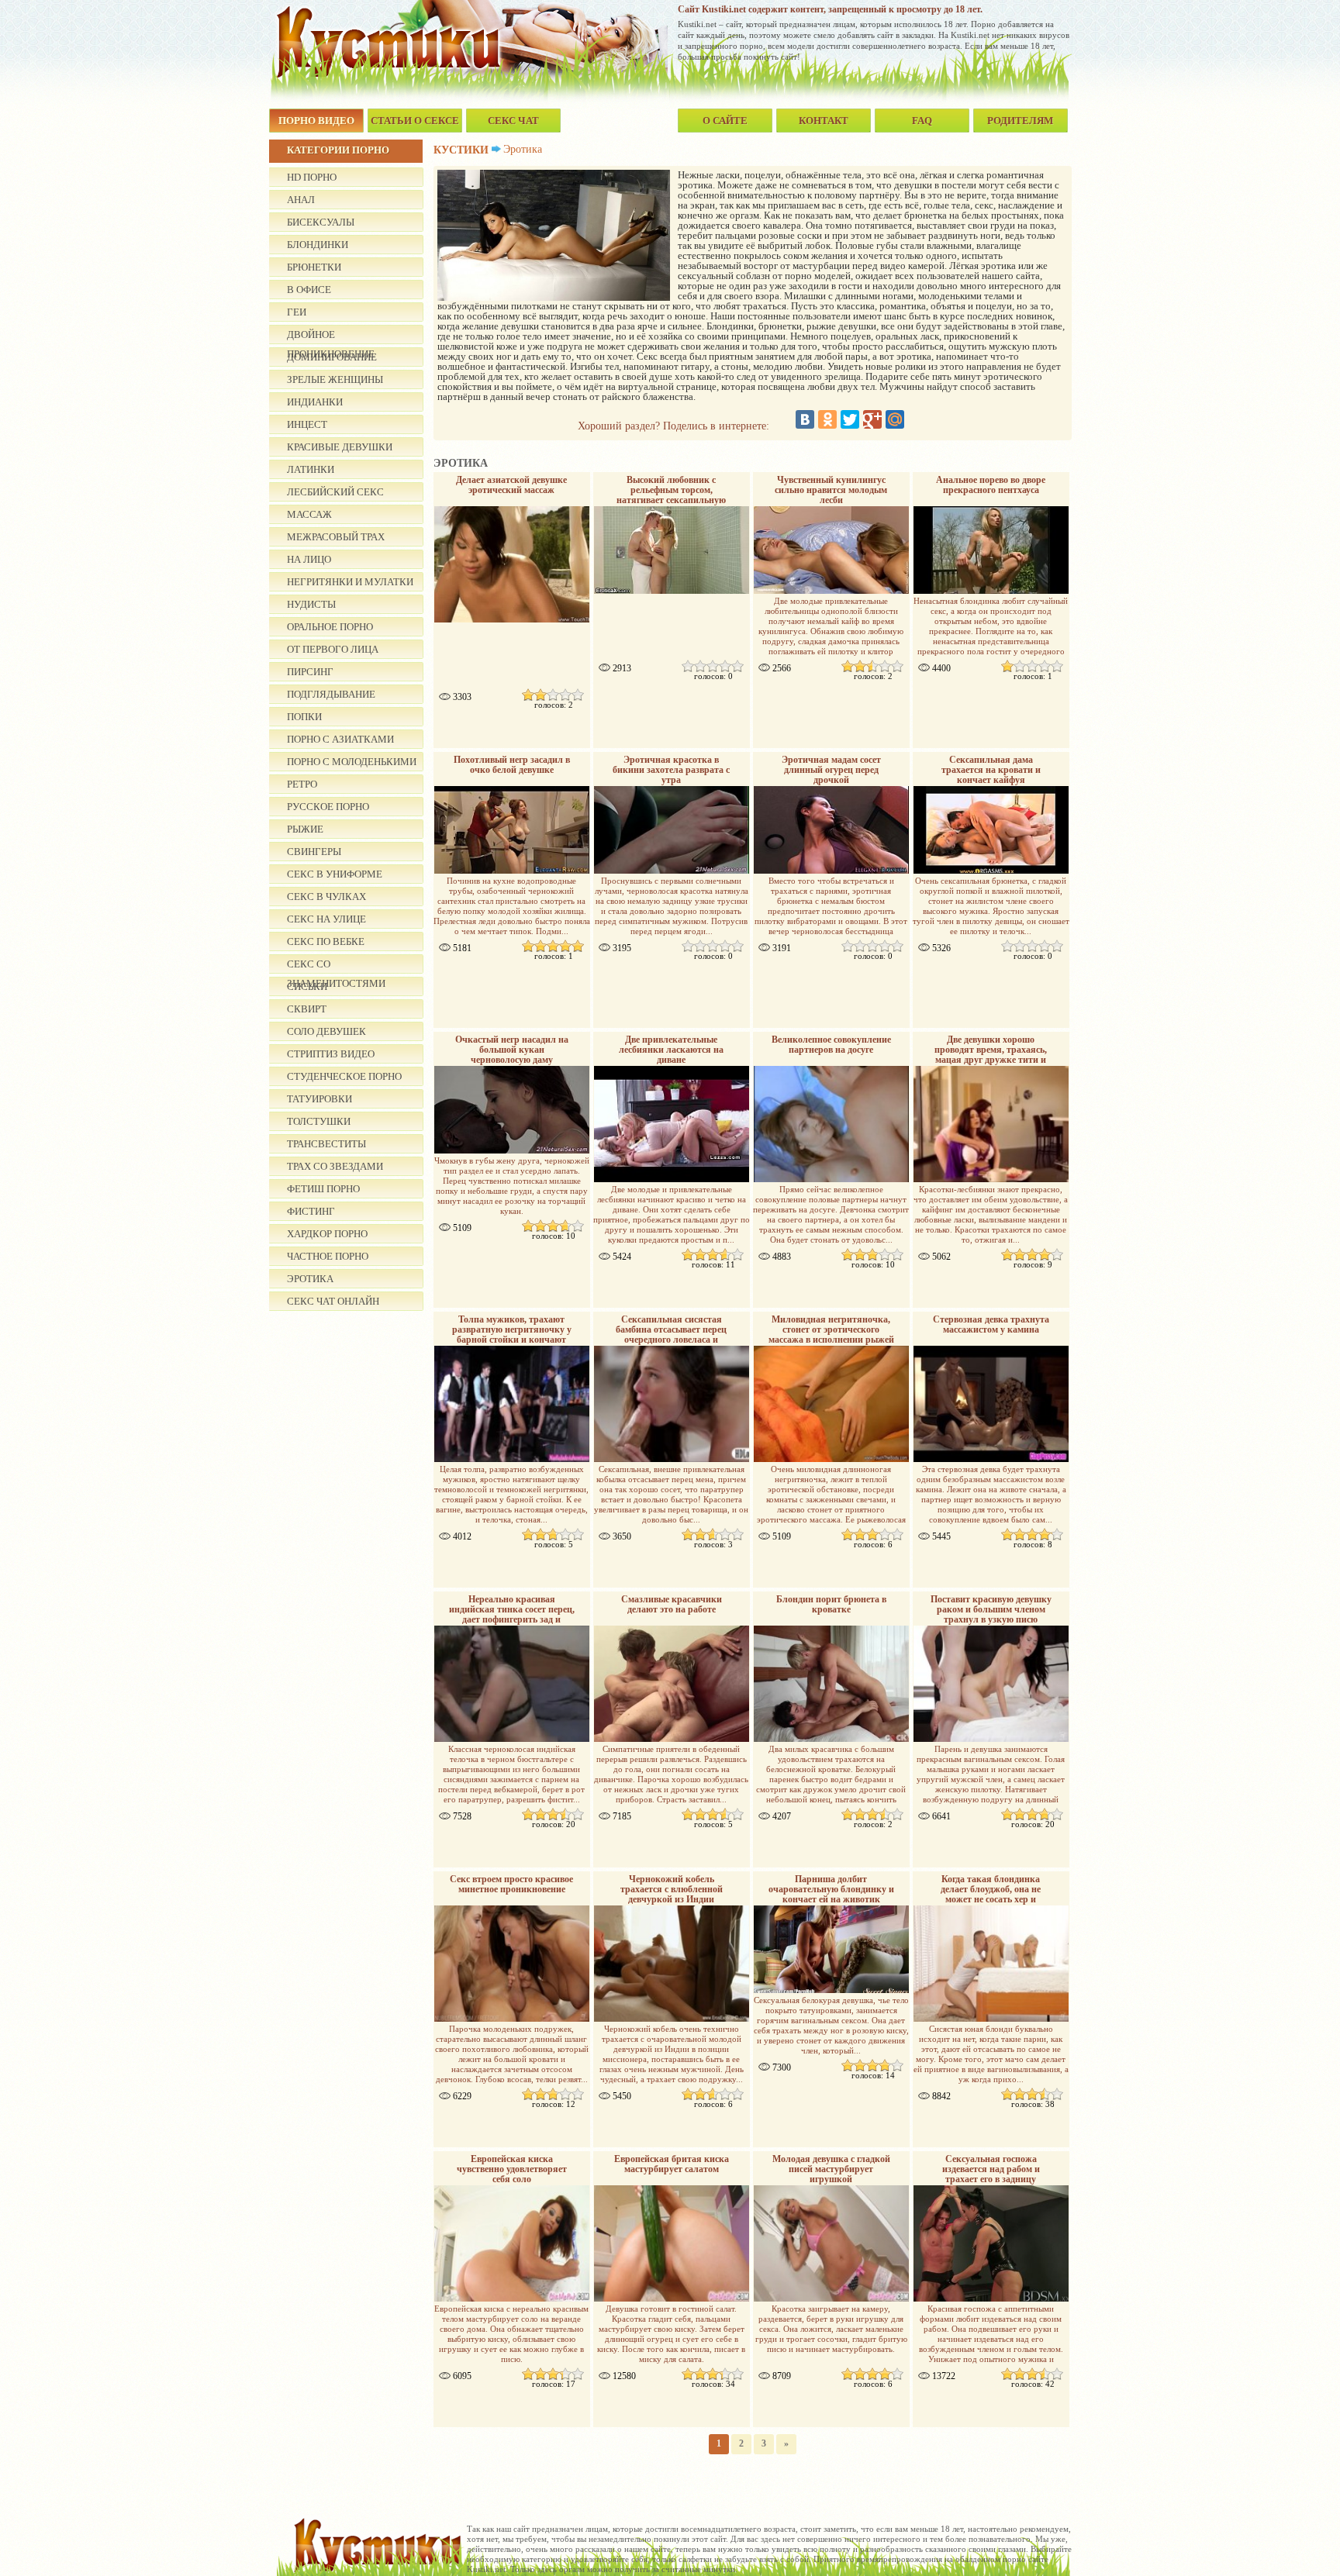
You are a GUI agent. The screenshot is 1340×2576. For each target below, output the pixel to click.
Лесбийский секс (335, 492)
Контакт (824, 121)
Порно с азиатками (340, 739)
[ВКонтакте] (805, 419)
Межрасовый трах (336, 537)
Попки (304, 717)
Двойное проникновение (331, 336)
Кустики (461, 150)
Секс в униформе (335, 874)
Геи (297, 312)
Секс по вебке (326, 941)
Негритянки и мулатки (350, 582)
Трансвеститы (326, 1144)
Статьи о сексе (415, 121)
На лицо (309, 559)
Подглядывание (331, 694)
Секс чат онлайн (333, 1301)
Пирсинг (310, 672)
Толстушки (319, 1121)
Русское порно (328, 807)
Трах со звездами (335, 1166)
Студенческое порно (344, 1076)
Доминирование (332, 357)
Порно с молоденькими (352, 762)
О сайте (725, 121)
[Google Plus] (872, 419)
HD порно (312, 177)
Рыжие (305, 829)
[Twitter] (850, 419)
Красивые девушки (340, 447)
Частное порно (328, 1256)
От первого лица (333, 649)
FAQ (922, 121)
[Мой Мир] (895, 419)
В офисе (309, 290)
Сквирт (307, 1009)
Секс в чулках (326, 897)
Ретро (302, 784)
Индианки (315, 402)
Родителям (1020, 121)
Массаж (309, 514)
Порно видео (316, 121)
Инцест (307, 424)
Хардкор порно (327, 1234)
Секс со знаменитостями (336, 966)
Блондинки (318, 245)
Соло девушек (326, 1031)
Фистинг (311, 1211)
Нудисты (311, 604)
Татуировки (319, 1099)
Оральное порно (330, 627)
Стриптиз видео (331, 1054)
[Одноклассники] (827, 419)
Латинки (311, 469)
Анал (301, 200)
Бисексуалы (321, 222)
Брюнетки (314, 267)
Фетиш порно (323, 1189)
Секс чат (513, 121)
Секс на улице (326, 919)
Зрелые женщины (335, 379)
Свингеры (314, 852)
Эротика (310, 1279)
